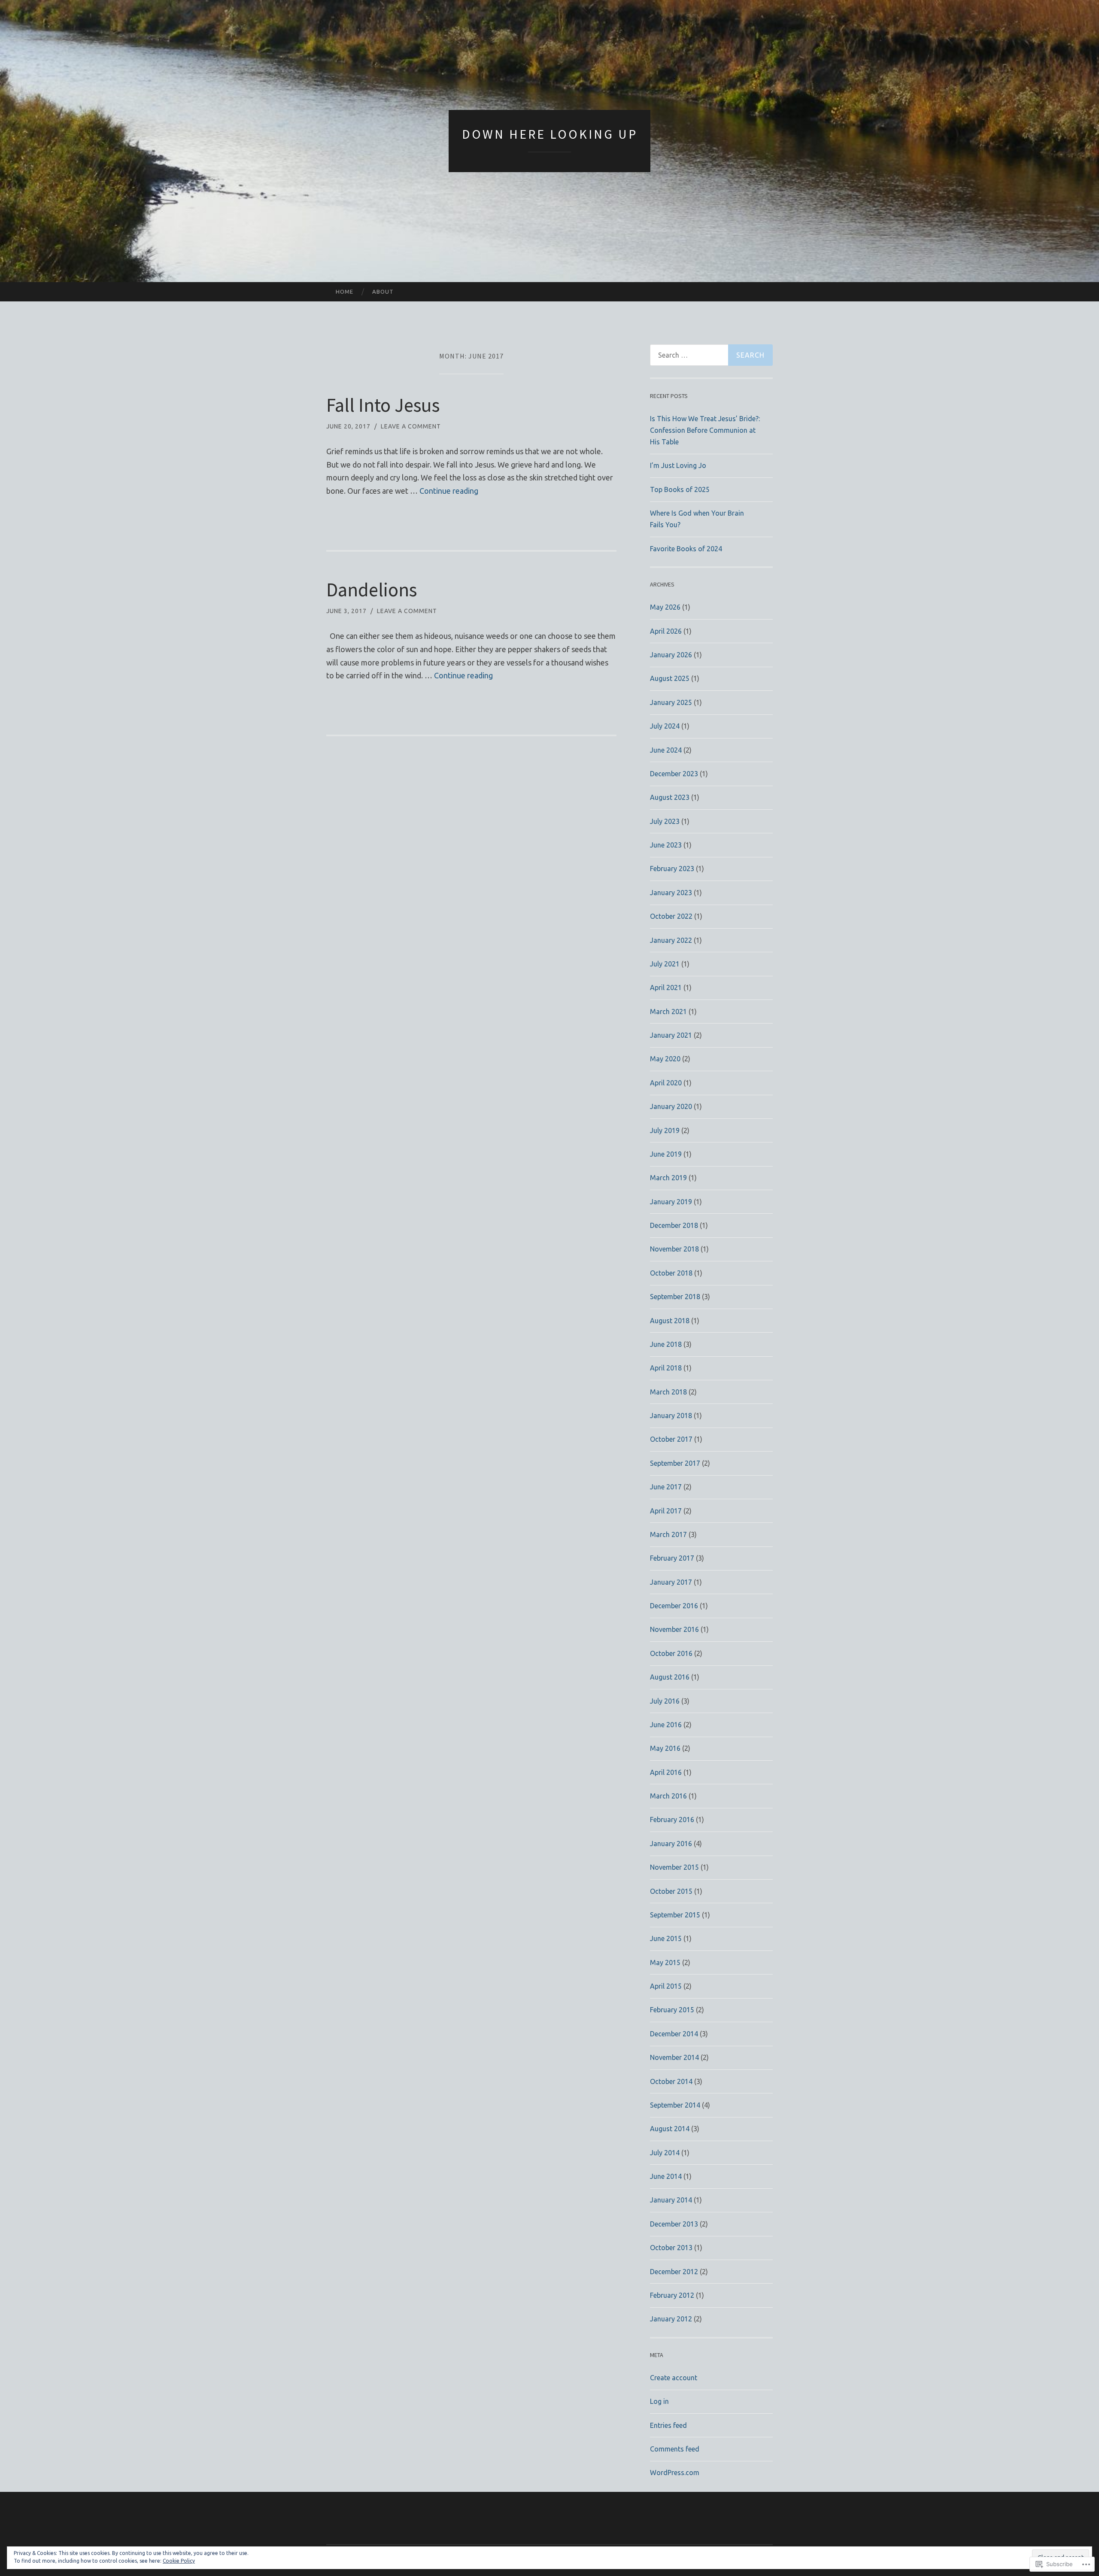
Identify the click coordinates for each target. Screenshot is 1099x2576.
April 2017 (666, 1511)
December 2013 (674, 2224)
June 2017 (666, 1487)
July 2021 (665, 964)
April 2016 (666, 1772)
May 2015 (665, 1962)
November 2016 (674, 1629)
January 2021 (671, 1035)
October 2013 (671, 2248)
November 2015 (674, 1867)
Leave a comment (411, 426)
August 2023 (670, 797)
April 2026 (666, 631)
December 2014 (674, 2034)
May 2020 (665, 1059)
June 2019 (666, 1154)
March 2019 (668, 1178)
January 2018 (671, 1416)
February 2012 (672, 2295)
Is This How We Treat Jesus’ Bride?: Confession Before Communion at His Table (705, 430)
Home (345, 292)
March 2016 (668, 1796)
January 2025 (671, 702)
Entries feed (668, 2425)
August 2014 (670, 2129)
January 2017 (671, 1582)
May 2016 (665, 1748)
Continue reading (449, 491)
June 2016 (666, 1725)
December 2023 (674, 774)
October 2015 (671, 1891)
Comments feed (675, 2449)
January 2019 (671, 1202)
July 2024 (665, 726)
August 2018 (670, 1321)
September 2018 (675, 1297)
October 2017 (671, 1439)
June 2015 (666, 1938)
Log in (659, 2401)
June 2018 (666, 1344)
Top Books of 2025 (680, 489)
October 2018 (671, 1273)
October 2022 (671, 916)
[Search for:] (711, 355)
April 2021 (666, 987)
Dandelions (372, 589)
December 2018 (674, 1225)
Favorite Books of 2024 (686, 549)
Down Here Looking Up (550, 134)
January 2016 (671, 1844)
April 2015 (666, 1986)
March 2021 (668, 1012)
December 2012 (674, 2272)
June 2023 (666, 845)
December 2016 (674, 1606)
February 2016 (672, 1820)
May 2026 (665, 607)
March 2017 (668, 1534)
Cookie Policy (179, 2561)
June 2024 (666, 750)
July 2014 (665, 2153)
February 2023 (672, 869)
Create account (674, 2378)
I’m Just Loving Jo (678, 465)
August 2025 (670, 678)
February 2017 (672, 1558)
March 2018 (668, 1392)
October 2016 (671, 1653)
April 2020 (666, 1083)
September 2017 (675, 1463)
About (383, 292)
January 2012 (671, 2319)
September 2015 (675, 1915)
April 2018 (666, 1368)
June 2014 (666, 2176)
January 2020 (671, 1106)
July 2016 (665, 1701)
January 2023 (671, 893)
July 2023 (665, 821)
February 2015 (672, 2010)
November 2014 (674, 2057)
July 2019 (665, 1130)
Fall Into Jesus (383, 405)
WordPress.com (675, 2473)
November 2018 (674, 1249)
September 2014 (675, 2105)
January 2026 (671, 655)
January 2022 (671, 940)
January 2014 (671, 2200)
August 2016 (670, 1677)
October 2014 (671, 2081)
